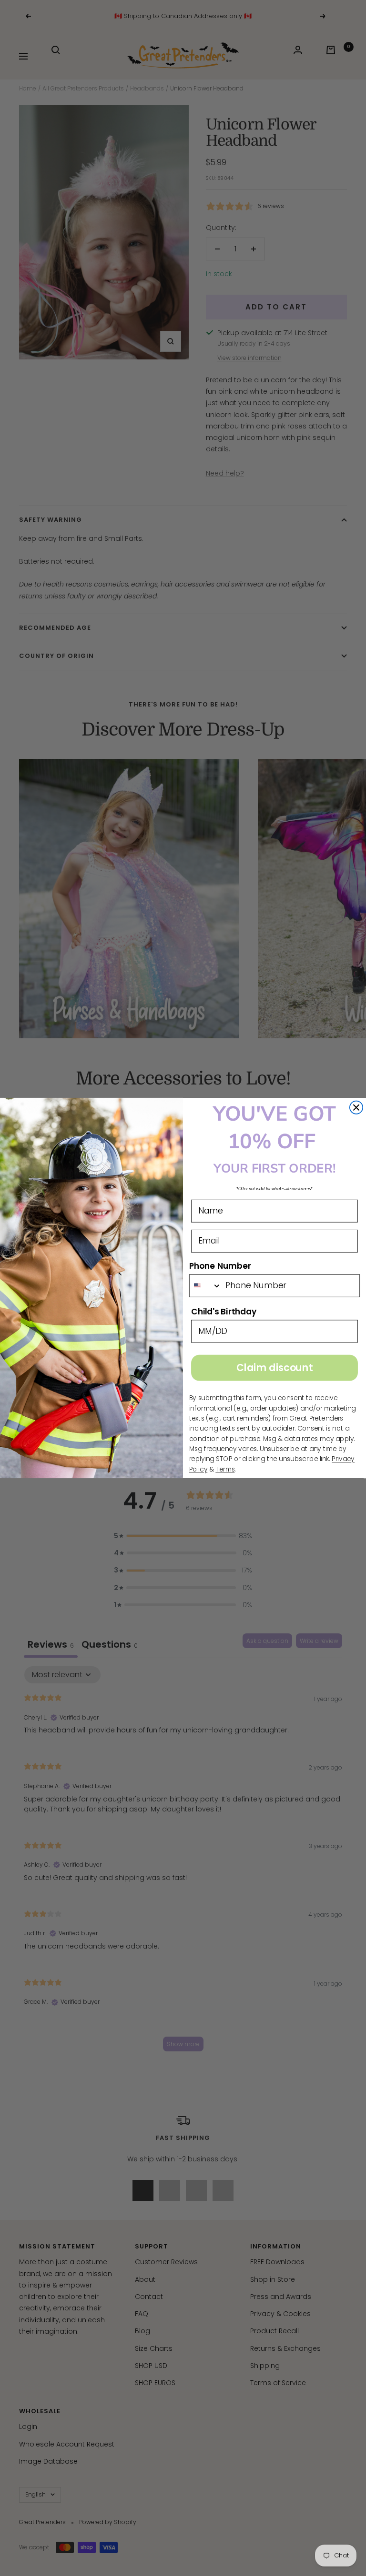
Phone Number (220, 1266)
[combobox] (206, 1286)
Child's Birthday (224, 1312)
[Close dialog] (356, 1108)
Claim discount (274, 1368)
